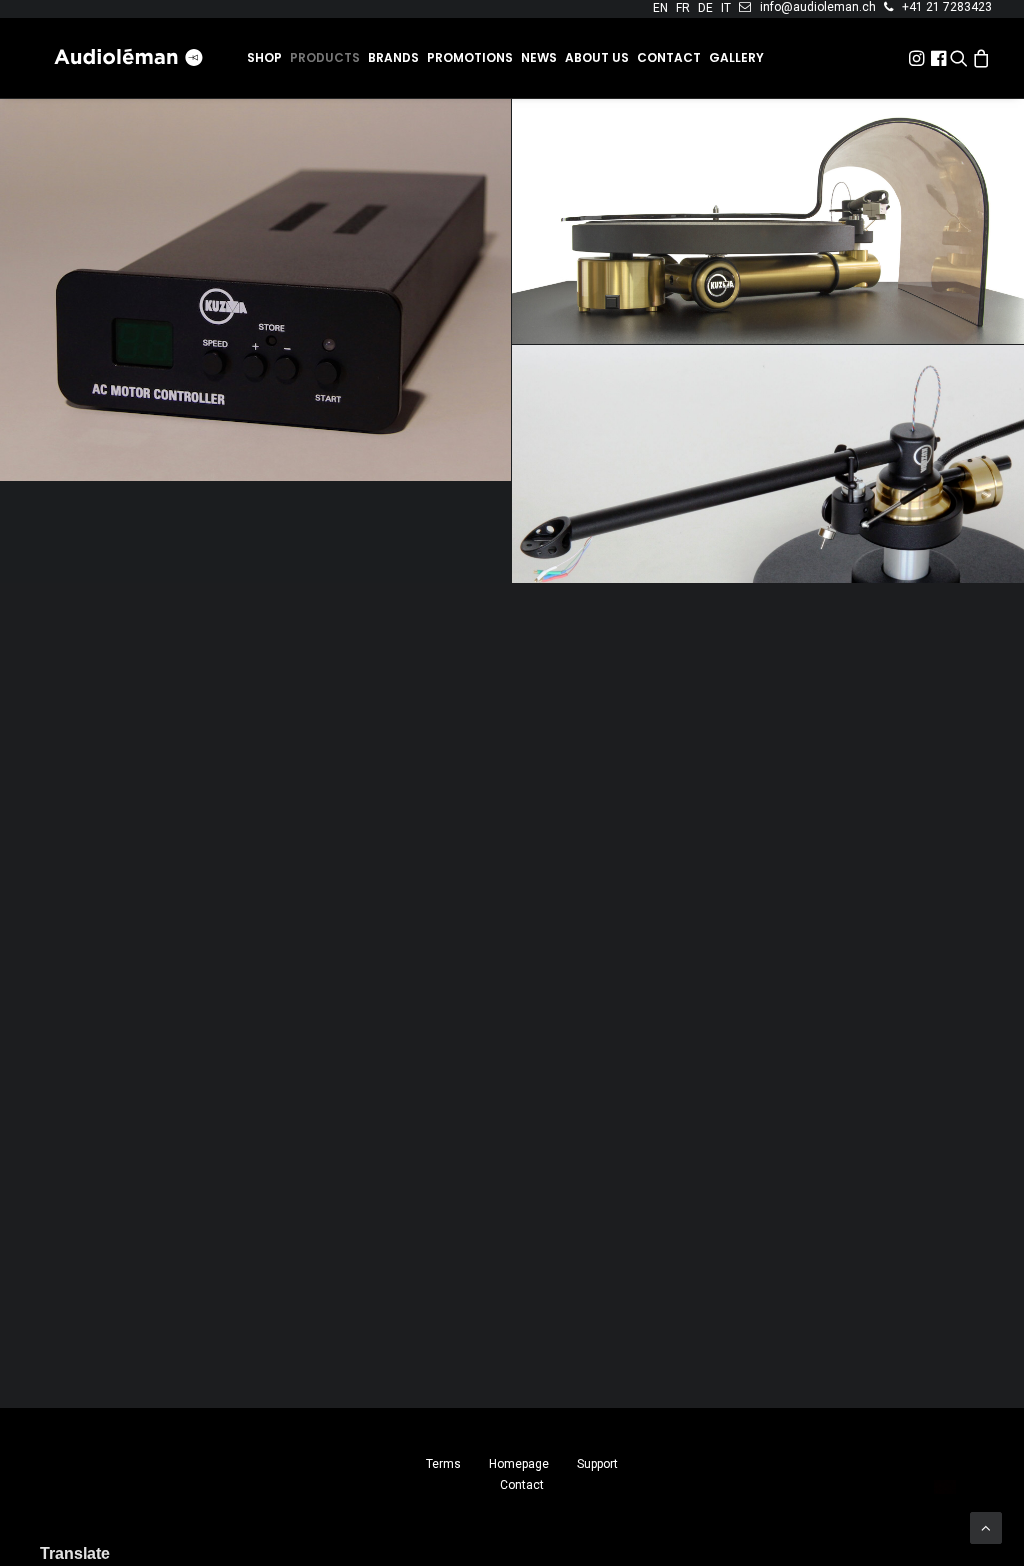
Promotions (470, 57)
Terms (443, 1464)
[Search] (959, 58)
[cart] (981, 58)
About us (597, 57)
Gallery (736, 57)
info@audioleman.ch (818, 7)
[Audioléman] (129, 58)
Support (597, 1464)
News (539, 57)
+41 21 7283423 (947, 7)
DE (705, 8)
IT (726, 8)
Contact (669, 57)
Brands (393, 57)
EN (660, 8)
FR (683, 8)
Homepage (519, 1464)
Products (325, 57)
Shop (264, 57)
